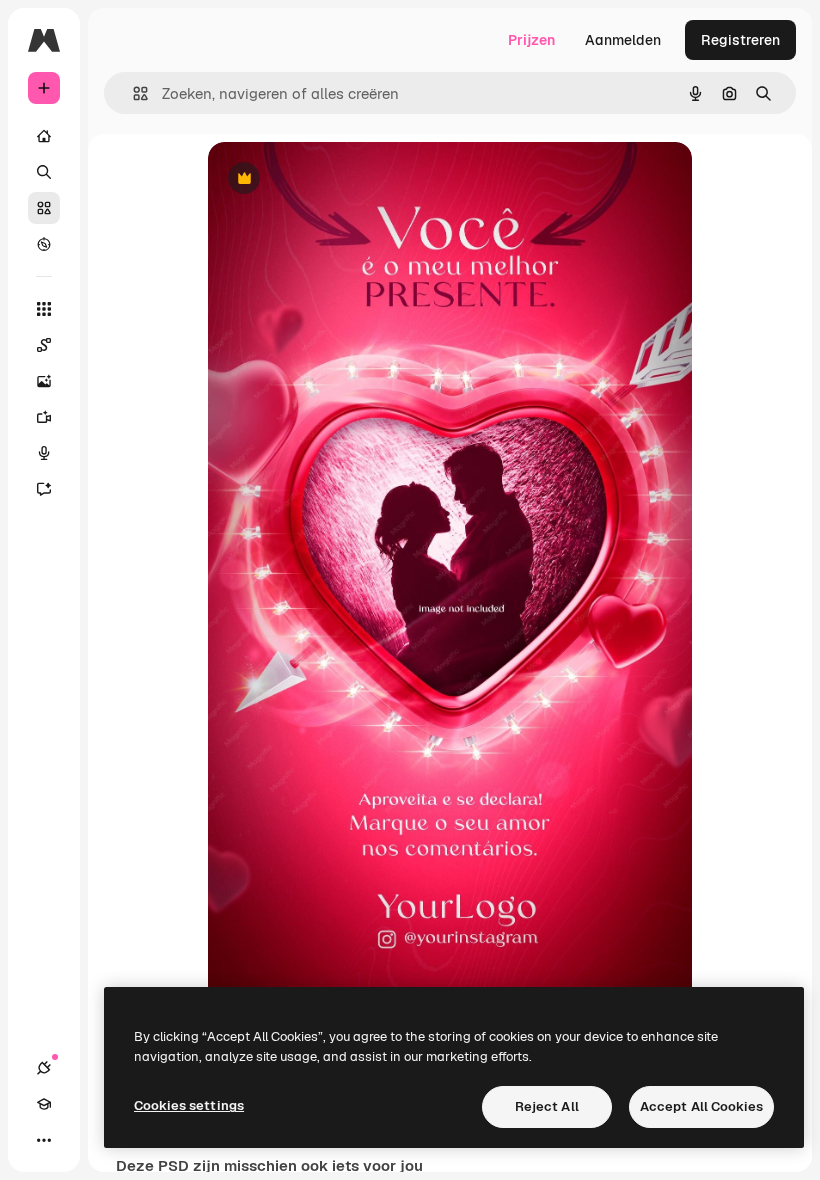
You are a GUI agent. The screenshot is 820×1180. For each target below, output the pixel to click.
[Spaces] (44, 345)
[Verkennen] (44, 244)
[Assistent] (44, 489)
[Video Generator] (44, 417)
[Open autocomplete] (132, 93)
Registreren (740, 40)
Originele (339, 179)
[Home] (44, 136)
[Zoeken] (44, 172)
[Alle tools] (44, 309)
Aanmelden (623, 40)
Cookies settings (189, 1105)
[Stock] (44, 208)
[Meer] (44, 1140)
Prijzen (531, 40)
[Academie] (44, 1104)
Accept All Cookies (701, 1106)
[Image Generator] (44, 381)
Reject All (547, 1106)
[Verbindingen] (44, 1068)
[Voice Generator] (44, 453)
